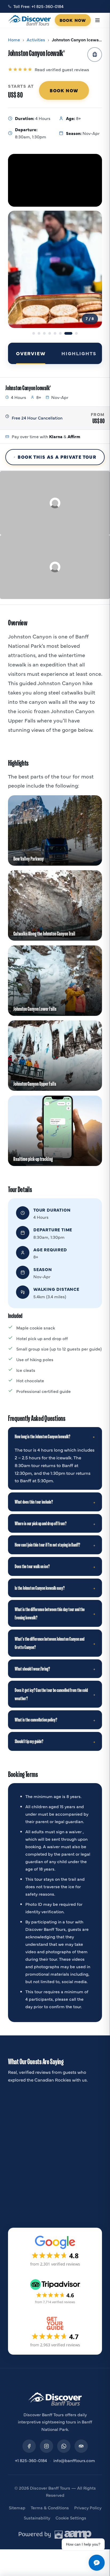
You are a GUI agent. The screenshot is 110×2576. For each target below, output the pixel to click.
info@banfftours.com (74, 2460)
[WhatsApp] (64, 2446)
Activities (36, 39)
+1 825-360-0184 (31, 2460)
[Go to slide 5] (55, 333)
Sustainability (37, 2518)
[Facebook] (29, 2446)
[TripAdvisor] (81, 2446)
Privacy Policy (88, 2507)
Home (14, 39)
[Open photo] (55, 269)
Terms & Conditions (50, 2507)
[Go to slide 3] (44, 333)
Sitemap (17, 2507)
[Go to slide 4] (50, 333)
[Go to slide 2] (39, 333)
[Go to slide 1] (34, 333)
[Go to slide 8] (74, 333)
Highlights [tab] (79, 353)
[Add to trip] (95, 55)
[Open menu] (97, 20)
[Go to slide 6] (60, 333)
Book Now (73, 20)
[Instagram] (46, 2446)
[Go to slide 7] (66, 333)
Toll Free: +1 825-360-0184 (38, 6)
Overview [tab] (31, 353)
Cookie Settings (71, 2518)
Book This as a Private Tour (57, 457)
